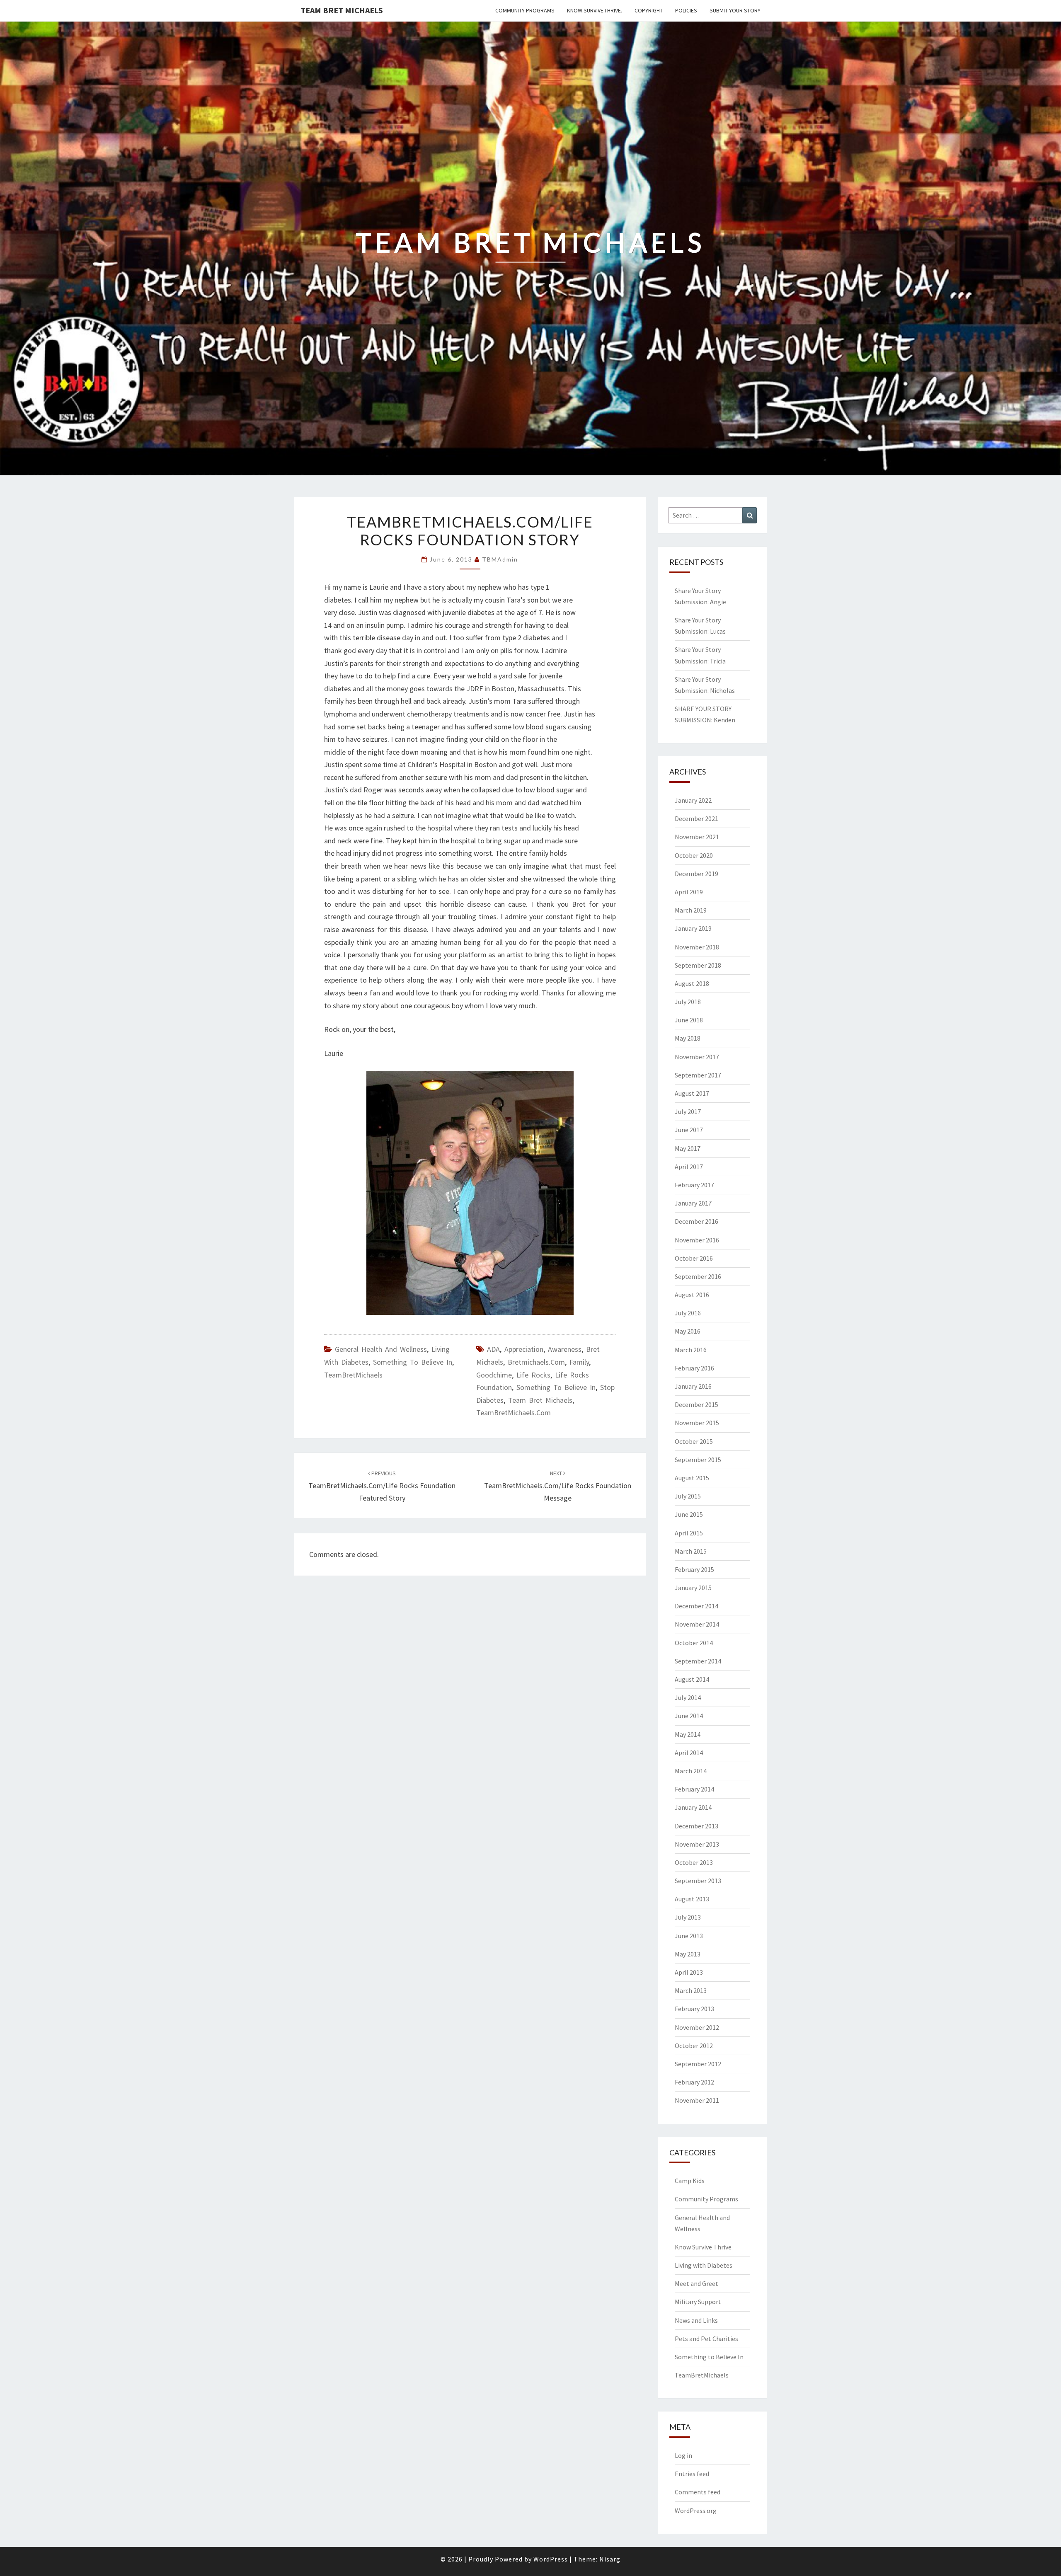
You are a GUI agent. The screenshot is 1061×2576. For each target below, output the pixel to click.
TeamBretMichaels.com (514, 1413)
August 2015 (692, 1478)
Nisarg (610, 2559)
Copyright (649, 10)
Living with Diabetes (704, 2265)
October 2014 (694, 1643)
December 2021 (696, 818)
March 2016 (691, 1350)
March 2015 (691, 1551)
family (579, 1362)
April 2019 (689, 892)
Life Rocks (533, 1375)
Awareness (565, 1349)
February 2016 (694, 1368)
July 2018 (688, 1002)
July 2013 (688, 1917)
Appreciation (524, 1349)
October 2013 (694, 1862)
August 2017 (692, 1093)
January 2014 (693, 1807)
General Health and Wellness (381, 1349)
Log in (683, 2455)
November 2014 (697, 1624)
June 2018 (689, 1020)
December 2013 (696, 1826)
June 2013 (689, 1936)
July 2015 (688, 1496)
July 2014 (688, 1697)
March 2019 (691, 910)
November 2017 (697, 1057)
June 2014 (689, 1716)
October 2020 (694, 855)
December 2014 (696, 1606)
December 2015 (696, 1404)
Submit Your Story (735, 10)
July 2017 (688, 1111)
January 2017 (693, 1203)
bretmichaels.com (536, 1362)
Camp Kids (690, 2181)
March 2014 (691, 1771)
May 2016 (688, 1331)
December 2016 (696, 1221)
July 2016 (688, 1313)
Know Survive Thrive (703, 2247)
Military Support (698, 2302)
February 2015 (694, 1569)
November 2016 (697, 1240)
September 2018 (698, 965)
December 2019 (696, 874)
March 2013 (691, 1990)
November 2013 (697, 1844)
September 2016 (698, 1276)
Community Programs (525, 10)
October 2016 (694, 1258)
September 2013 (698, 1881)
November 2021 (697, 837)
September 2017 (698, 1075)
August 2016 (692, 1295)
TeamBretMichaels (353, 1375)
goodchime (494, 1375)
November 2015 (697, 1423)
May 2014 (688, 1734)
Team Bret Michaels (342, 10)
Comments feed (698, 2492)
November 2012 (697, 2027)
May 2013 (688, 1954)
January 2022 (693, 800)
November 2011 (697, 2100)
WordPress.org (696, 2511)
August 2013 (692, 1899)
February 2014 (694, 1789)
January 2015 (693, 1588)
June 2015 (689, 1514)
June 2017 (689, 1130)
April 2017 (689, 1167)
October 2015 (694, 1441)
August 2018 (692, 983)
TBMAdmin (500, 559)
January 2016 (693, 1386)
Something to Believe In (413, 1362)
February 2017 (694, 1185)
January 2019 (693, 928)
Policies (686, 10)
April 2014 (689, 1753)
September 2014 (698, 1661)
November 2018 (697, 947)
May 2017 (688, 1148)
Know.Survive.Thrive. (595, 10)
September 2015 (698, 1460)
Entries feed (692, 2474)
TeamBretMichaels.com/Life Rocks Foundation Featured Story (382, 1486)
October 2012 (694, 2046)
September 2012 (698, 2064)
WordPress (551, 2559)
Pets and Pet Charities (706, 2339)
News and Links (696, 2320)
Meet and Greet (696, 2283)
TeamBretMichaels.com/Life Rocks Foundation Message (558, 1486)
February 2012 (694, 2082)
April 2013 (689, 1972)
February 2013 (694, 2009)
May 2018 (688, 1038)
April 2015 (689, 1533)
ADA (493, 1349)
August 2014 (692, 1679)
